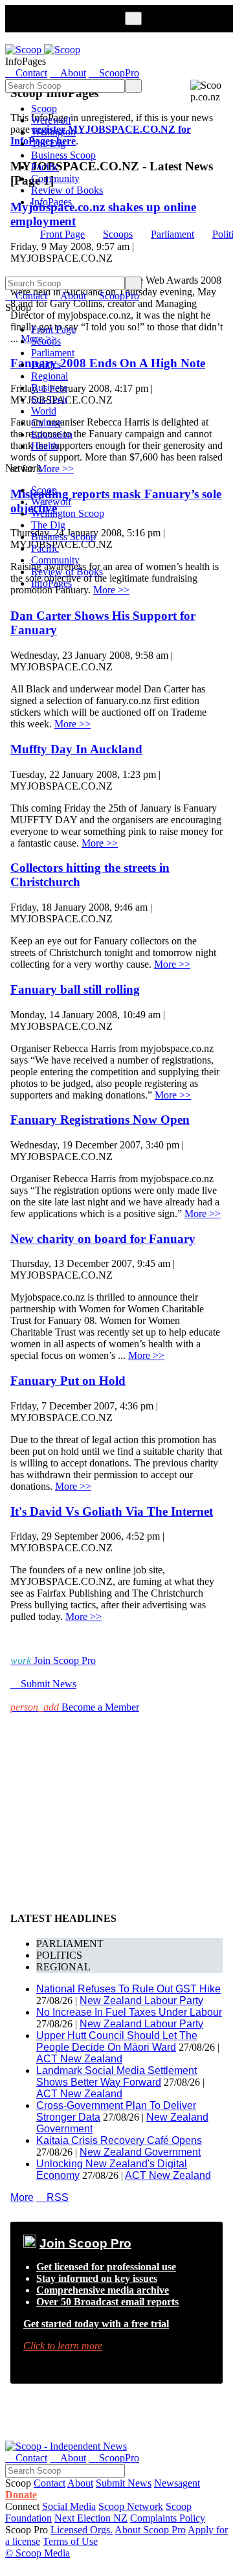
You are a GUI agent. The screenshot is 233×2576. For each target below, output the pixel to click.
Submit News (124, 2483)
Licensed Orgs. (82, 2530)
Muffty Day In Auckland (76, 749)
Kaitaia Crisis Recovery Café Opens (119, 2140)
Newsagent (177, 2483)
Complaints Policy (168, 2518)
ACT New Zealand (79, 2059)
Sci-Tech (49, 399)
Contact (50, 2483)
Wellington (53, 132)
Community (55, 178)
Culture (46, 423)
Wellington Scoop (68, 513)
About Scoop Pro (150, 2530)
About (80, 2483)
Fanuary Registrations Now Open (100, 1120)
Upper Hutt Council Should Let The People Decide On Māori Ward (117, 2041)
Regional (50, 376)
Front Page (62, 234)
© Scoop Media (38, 2553)
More (22, 2197)
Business (49, 388)
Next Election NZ (91, 2518)
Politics (46, 364)
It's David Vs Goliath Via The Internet (112, 1511)
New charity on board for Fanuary (103, 1239)
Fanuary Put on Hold (68, 1381)
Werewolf (51, 120)
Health (45, 446)
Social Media (69, 2506)
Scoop (44, 108)
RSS (52, 2197)
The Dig (48, 143)
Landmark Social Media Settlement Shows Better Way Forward (116, 2076)
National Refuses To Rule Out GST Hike (128, 1989)
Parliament (172, 234)
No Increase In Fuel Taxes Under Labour (129, 2012)
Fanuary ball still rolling (75, 989)
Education (52, 434)
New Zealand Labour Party (141, 2000)
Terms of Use (70, 2541)
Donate (21, 2495)
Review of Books (67, 190)
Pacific (45, 167)
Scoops (118, 234)
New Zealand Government (140, 2152)
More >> (111, 590)
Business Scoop (63, 155)
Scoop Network (131, 2506)
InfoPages (51, 202)
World (44, 411)
